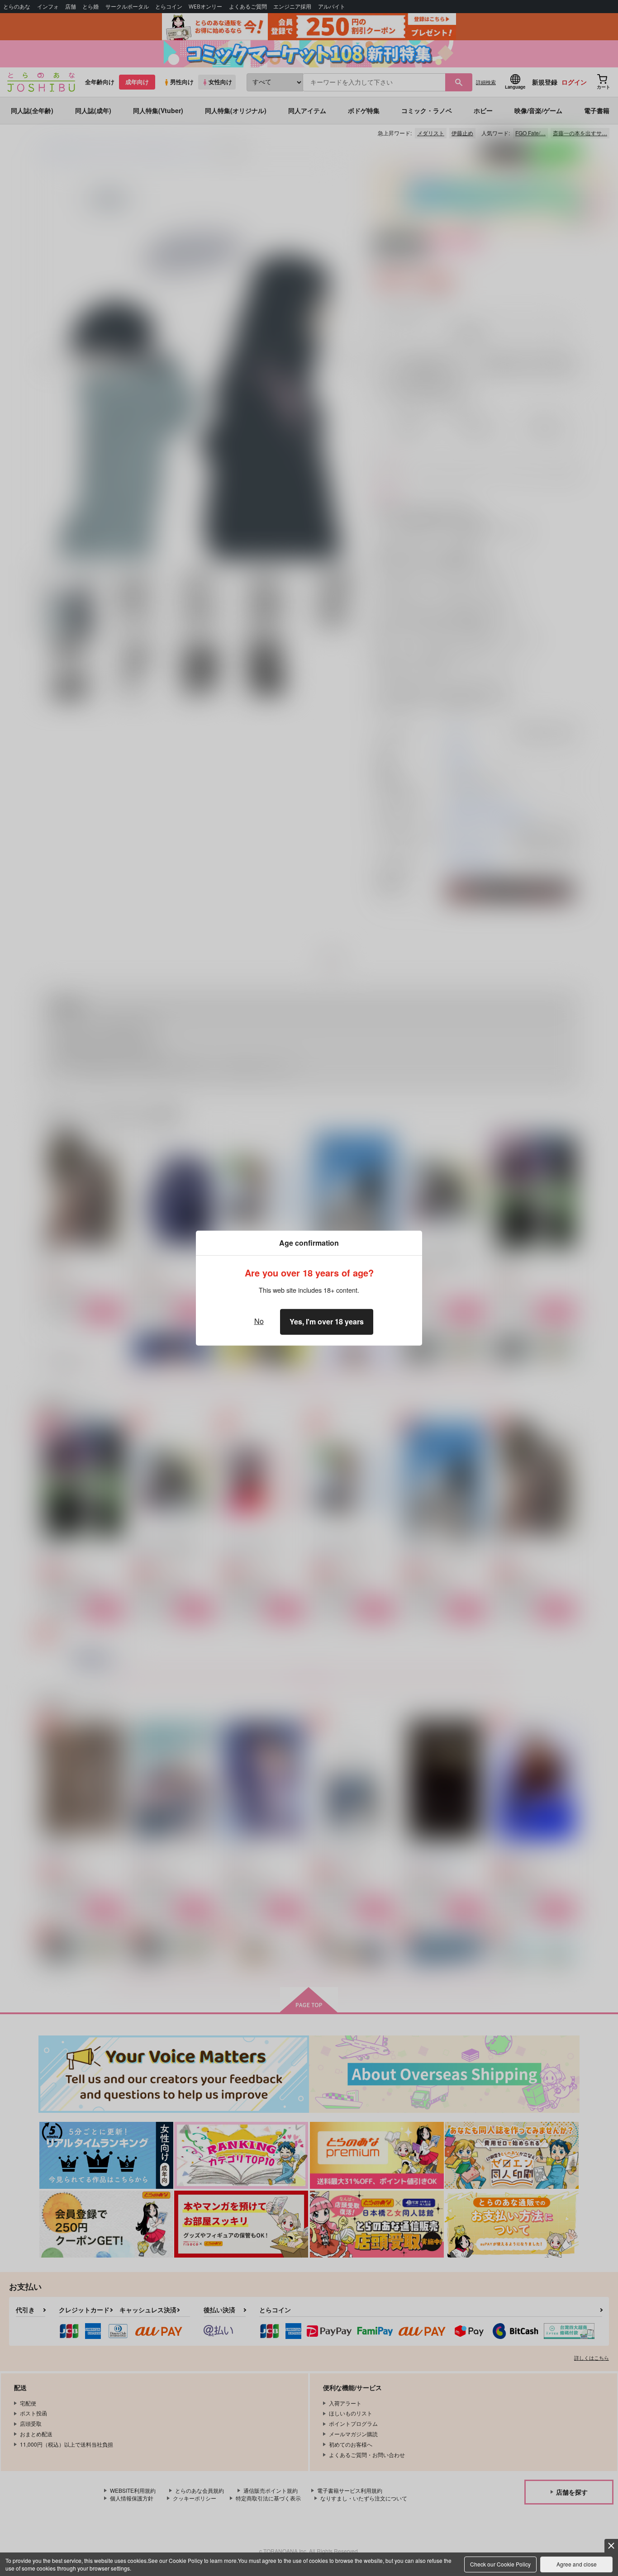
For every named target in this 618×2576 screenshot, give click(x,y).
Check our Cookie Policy (500, 2564)
